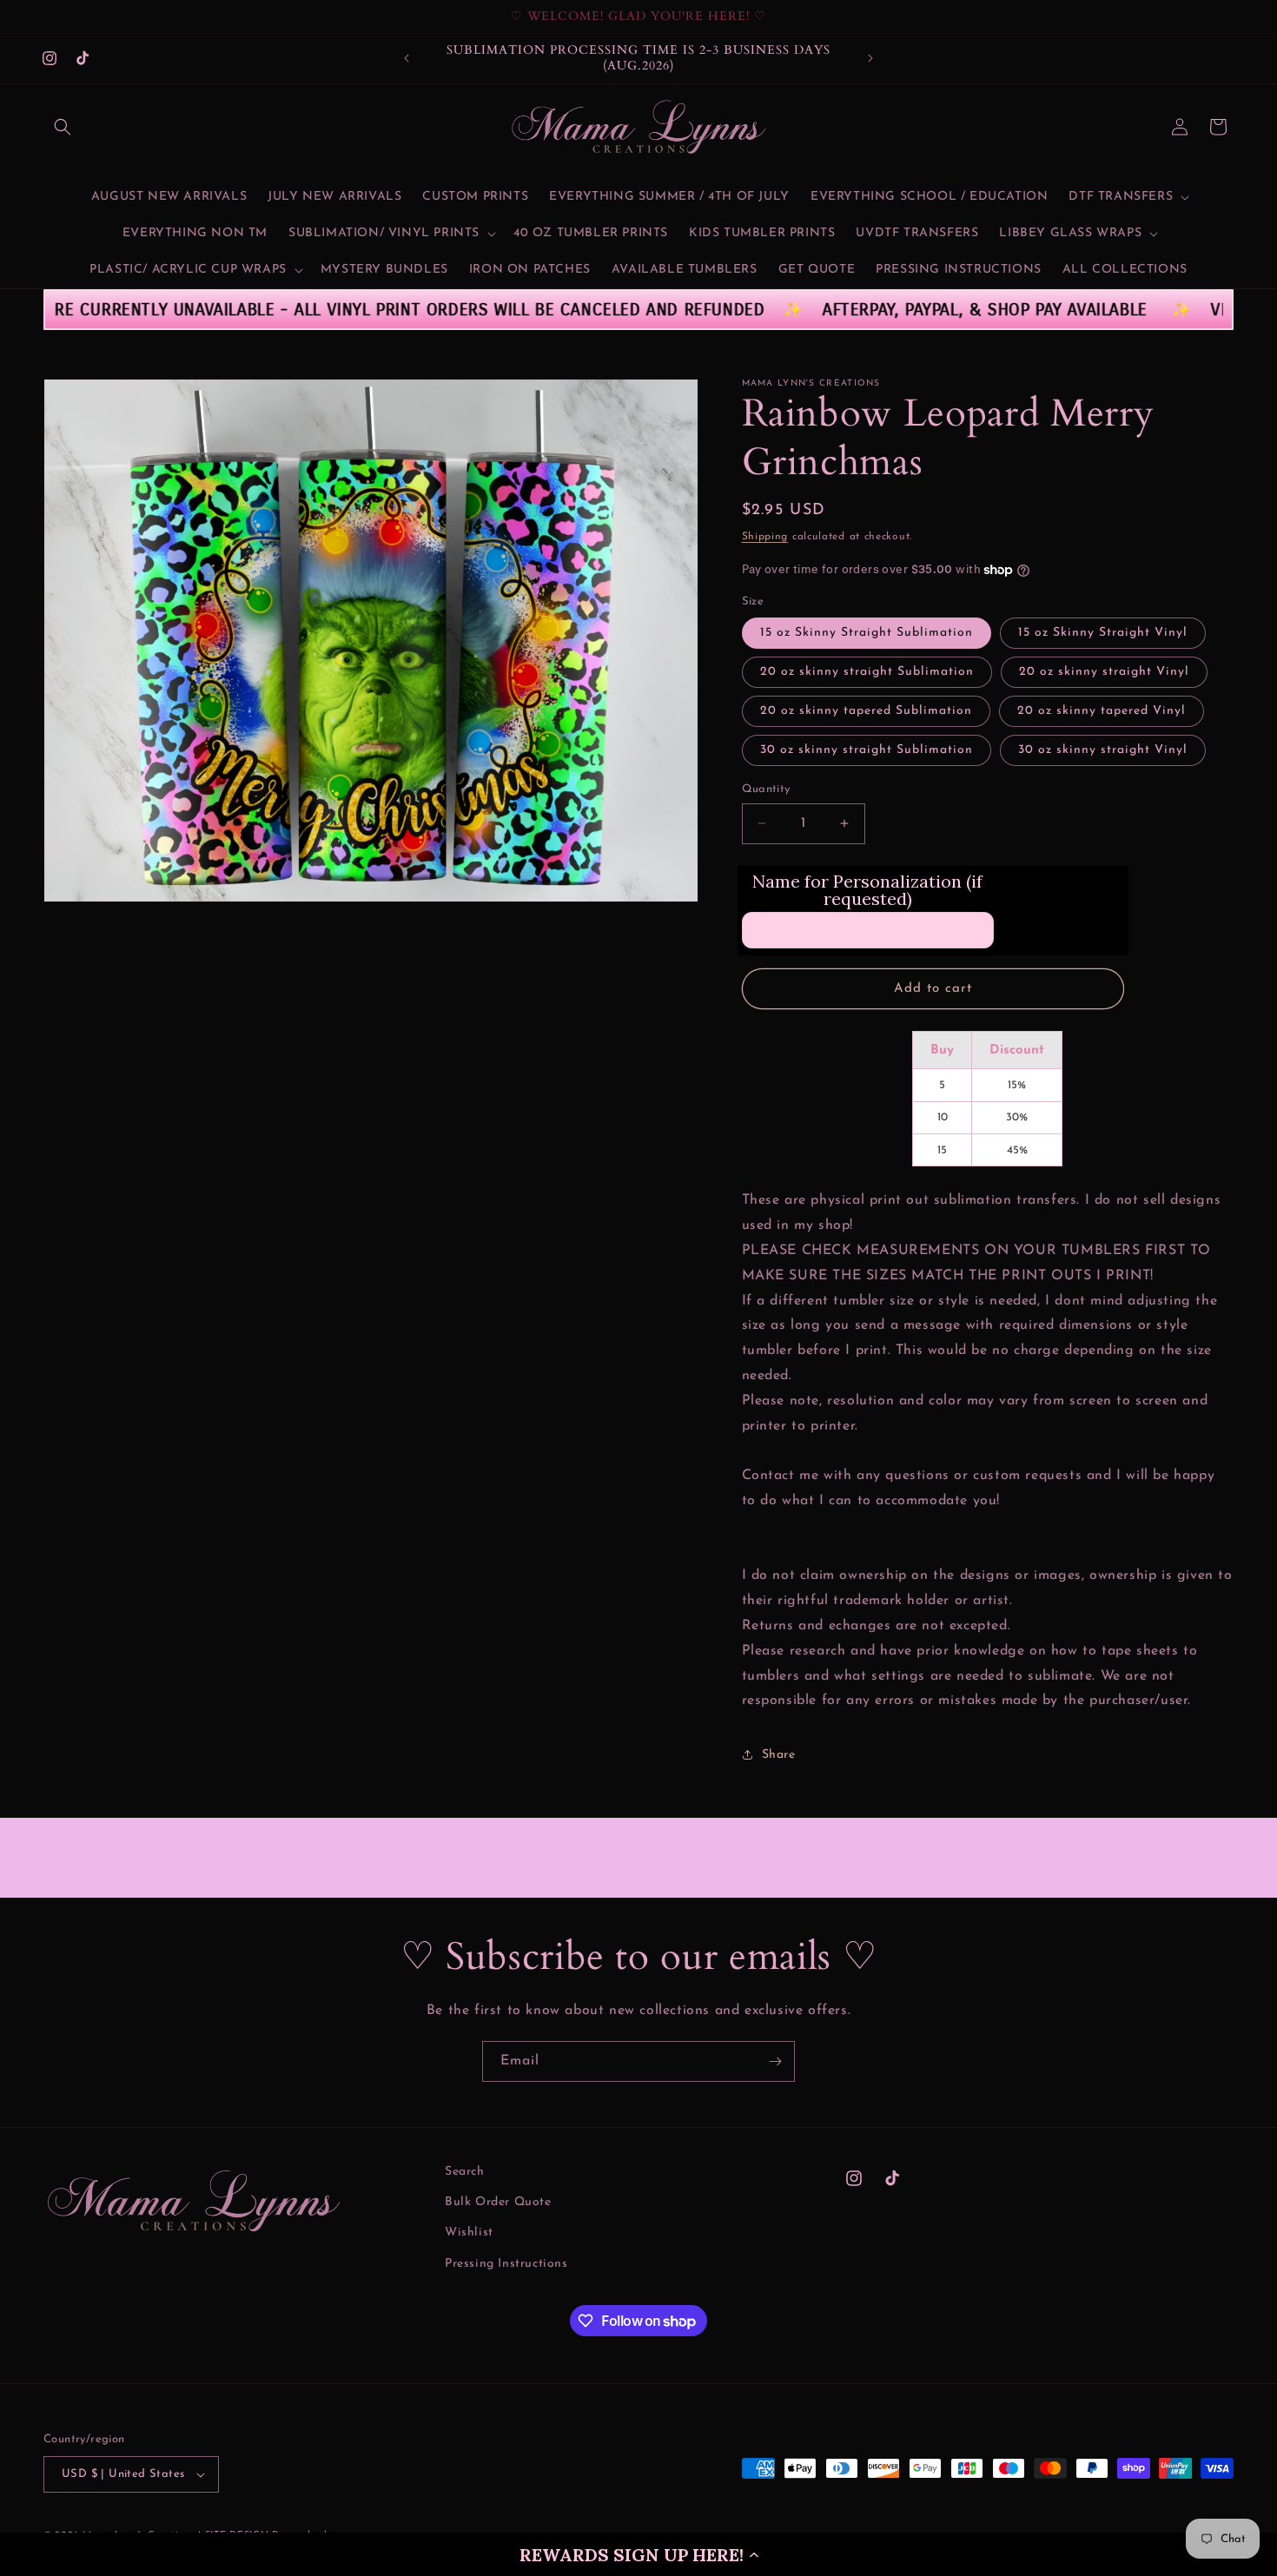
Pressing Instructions (506, 2264)
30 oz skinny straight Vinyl (1103, 750)
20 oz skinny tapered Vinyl (1102, 711)
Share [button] (779, 1755)
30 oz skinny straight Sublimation (867, 750)
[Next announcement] (870, 58)
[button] (638, 2554)
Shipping (765, 537)
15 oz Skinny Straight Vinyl (1103, 633)
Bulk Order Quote (498, 2202)
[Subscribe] (775, 2061)
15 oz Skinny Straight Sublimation (867, 633)
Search (465, 2172)
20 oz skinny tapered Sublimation (866, 711)
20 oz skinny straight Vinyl (1104, 672)
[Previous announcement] (407, 58)
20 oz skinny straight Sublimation (867, 672)
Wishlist (469, 2233)
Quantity (766, 789)
